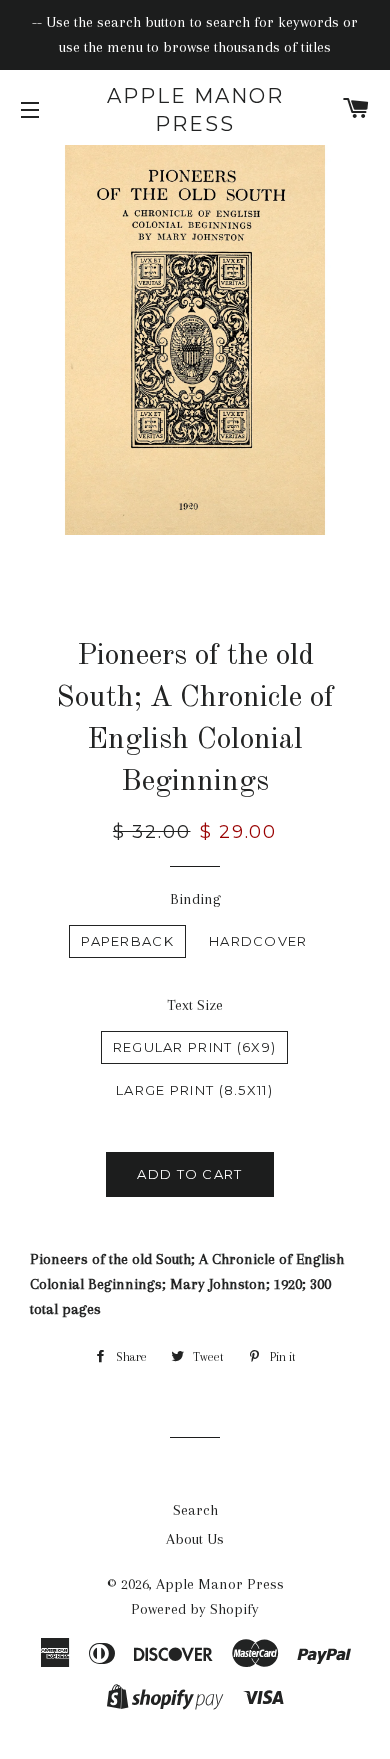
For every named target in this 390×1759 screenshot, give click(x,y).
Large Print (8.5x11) (194, 1090)
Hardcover (258, 941)
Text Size (195, 1005)
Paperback (127, 941)
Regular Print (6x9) (195, 1047)
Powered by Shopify (195, 1609)
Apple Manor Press (195, 110)
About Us (195, 1539)
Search (195, 1510)
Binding (195, 899)
